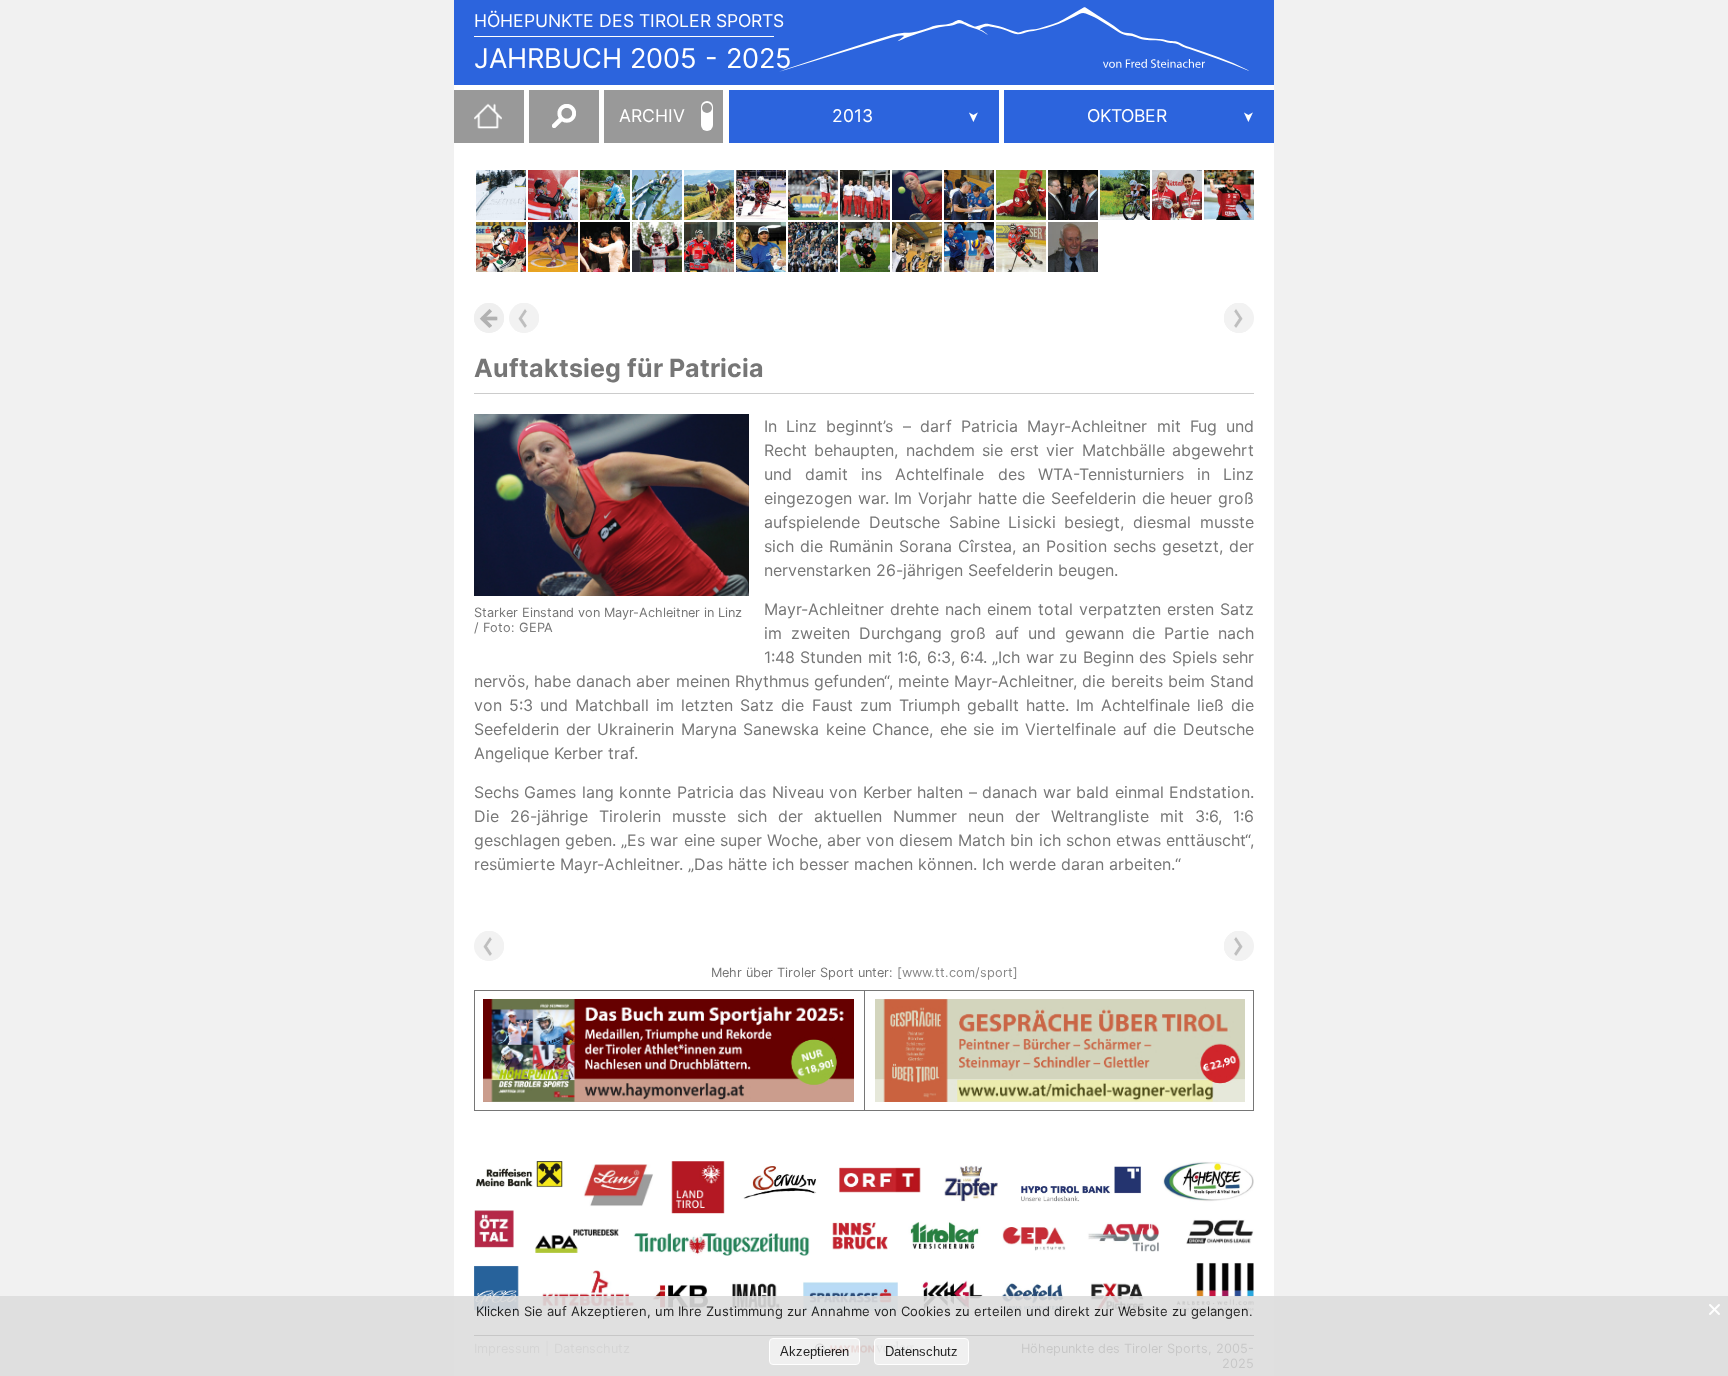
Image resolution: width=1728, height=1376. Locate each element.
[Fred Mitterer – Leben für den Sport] (1073, 247)
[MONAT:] (1139, 116)
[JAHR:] (864, 116)
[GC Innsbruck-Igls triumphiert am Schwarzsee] (865, 195)
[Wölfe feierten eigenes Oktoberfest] (1229, 195)
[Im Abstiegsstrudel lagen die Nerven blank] (813, 195)
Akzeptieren (814, 1351)
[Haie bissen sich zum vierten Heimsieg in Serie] (761, 195)
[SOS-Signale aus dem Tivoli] (865, 247)
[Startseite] (478, 124)
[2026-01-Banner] (668, 1011)
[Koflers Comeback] (657, 195)
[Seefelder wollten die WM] (501, 195)
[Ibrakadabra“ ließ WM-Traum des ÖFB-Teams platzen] (1021, 195)
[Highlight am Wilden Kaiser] (709, 195)
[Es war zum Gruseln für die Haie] (1021, 247)
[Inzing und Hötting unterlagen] (553, 247)
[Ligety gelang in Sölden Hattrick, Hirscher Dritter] (553, 195)
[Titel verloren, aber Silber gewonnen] (1177, 195)
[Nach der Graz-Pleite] (501, 247)
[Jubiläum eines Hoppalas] (605, 195)
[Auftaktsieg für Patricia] (917, 195)
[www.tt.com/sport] (957, 972)
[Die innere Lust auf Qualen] (1125, 195)
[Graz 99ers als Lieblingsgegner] (709, 247)
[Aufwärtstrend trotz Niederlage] (969, 247)
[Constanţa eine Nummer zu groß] (761, 247)
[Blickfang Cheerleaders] (813, 247)
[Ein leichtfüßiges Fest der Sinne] (605, 247)
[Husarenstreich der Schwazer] (917, 247)
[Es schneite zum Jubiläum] (1073, 195)
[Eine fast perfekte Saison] (657, 247)
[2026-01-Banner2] (1060, 1011)
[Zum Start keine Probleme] (969, 195)
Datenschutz (921, 1351)
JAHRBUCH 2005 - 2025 (633, 58)
